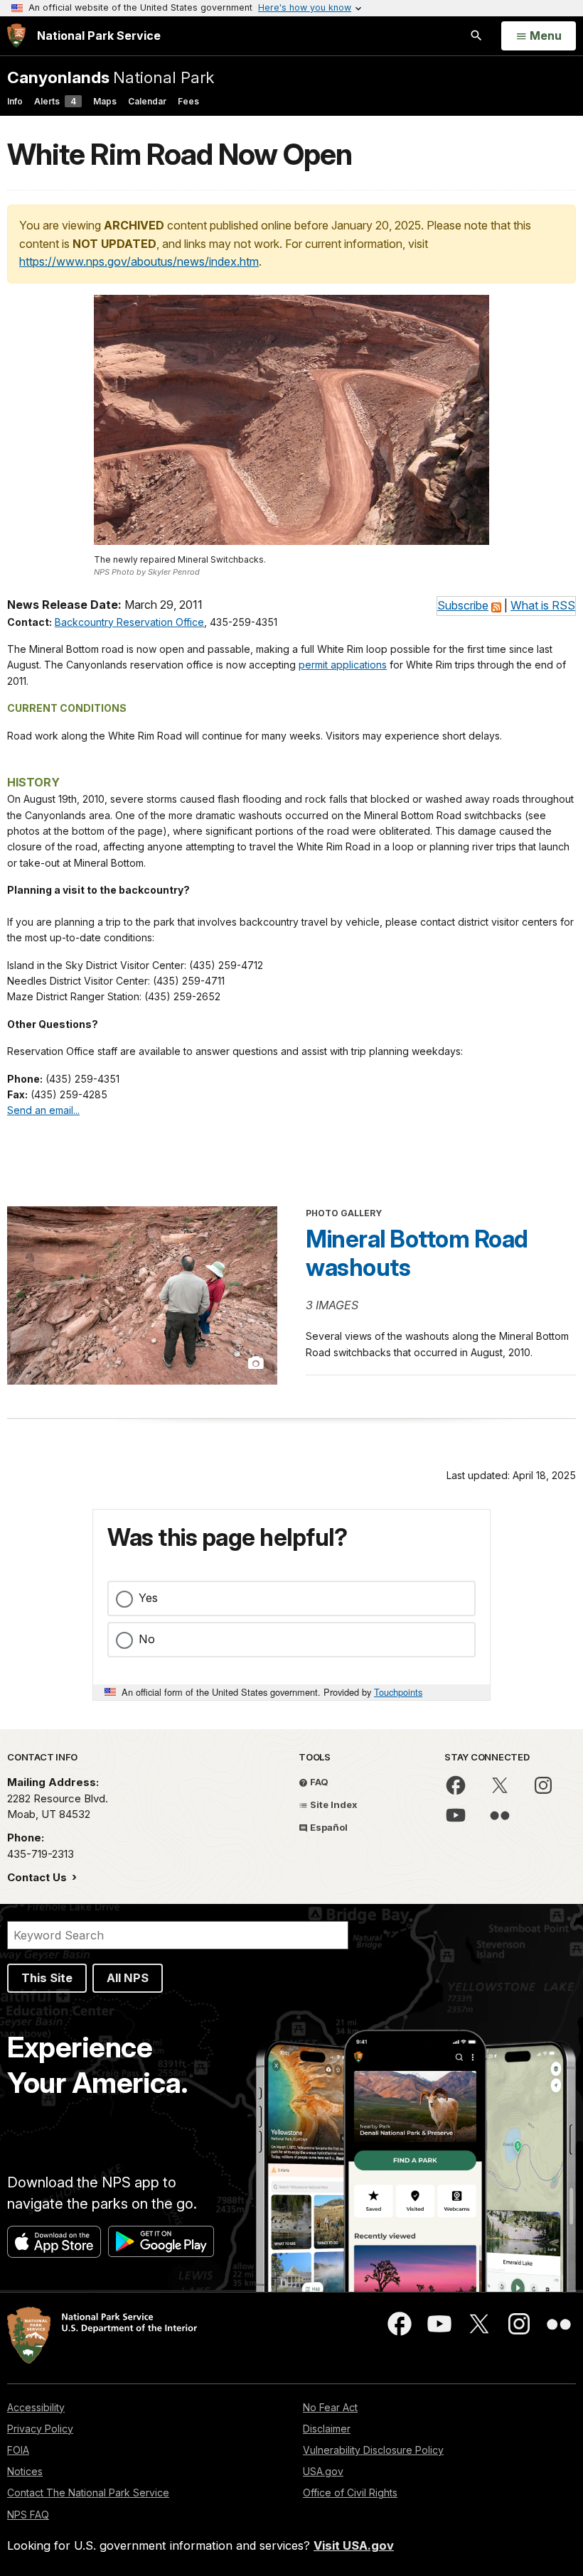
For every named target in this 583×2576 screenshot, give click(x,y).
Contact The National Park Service (88, 2493)
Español (328, 1827)
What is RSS (543, 605)
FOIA (18, 2450)
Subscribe (463, 605)
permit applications (343, 665)
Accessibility (36, 2407)
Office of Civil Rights (350, 2493)
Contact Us (38, 1877)
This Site (47, 1978)
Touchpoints (398, 1692)
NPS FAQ (28, 2515)
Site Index (333, 1804)
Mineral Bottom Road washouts (417, 1253)
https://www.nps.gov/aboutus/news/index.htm (139, 261)
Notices (25, 2471)
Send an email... (43, 1110)
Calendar (147, 101)
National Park (111, 77)
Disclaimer (327, 2429)
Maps (105, 101)
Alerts (55, 101)
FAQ (318, 1782)
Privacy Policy (40, 2429)
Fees (188, 101)
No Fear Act (330, 2407)
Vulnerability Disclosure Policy (373, 2450)
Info (15, 101)
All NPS (128, 1978)
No (147, 1639)
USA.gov (323, 2471)
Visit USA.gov (354, 2545)
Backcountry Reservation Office (129, 622)
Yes (148, 1598)
